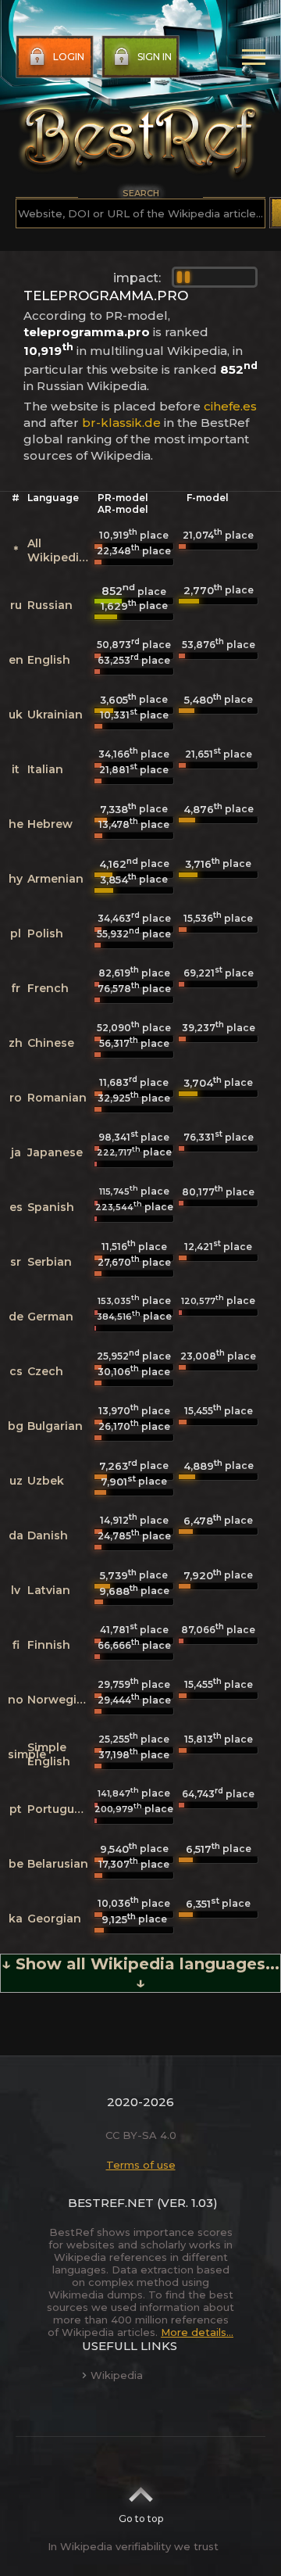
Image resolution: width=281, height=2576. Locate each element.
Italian (45, 769)
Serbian (50, 1262)
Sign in (155, 57)
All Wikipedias (60, 550)
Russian (50, 605)
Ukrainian (55, 715)
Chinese (51, 1043)
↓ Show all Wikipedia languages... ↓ (140, 1973)
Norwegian (59, 1700)
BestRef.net (111, 2203)
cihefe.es (230, 406)
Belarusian (58, 1864)
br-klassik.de (121, 423)
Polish (45, 933)
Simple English (49, 1754)
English (49, 660)
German (50, 1317)
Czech (45, 1371)
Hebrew (50, 824)
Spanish (51, 1207)
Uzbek (46, 1481)
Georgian (54, 1919)
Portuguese (61, 1809)
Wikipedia (117, 2375)
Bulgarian (55, 1426)
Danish (48, 1535)
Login (69, 57)
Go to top (141, 2519)
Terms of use (141, 2165)
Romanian (57, 1098)
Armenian (55, 879)
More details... (197, 2332)
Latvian (49, 1590)
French (48, 988)
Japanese (55, 1152)
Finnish (49, 1645)
